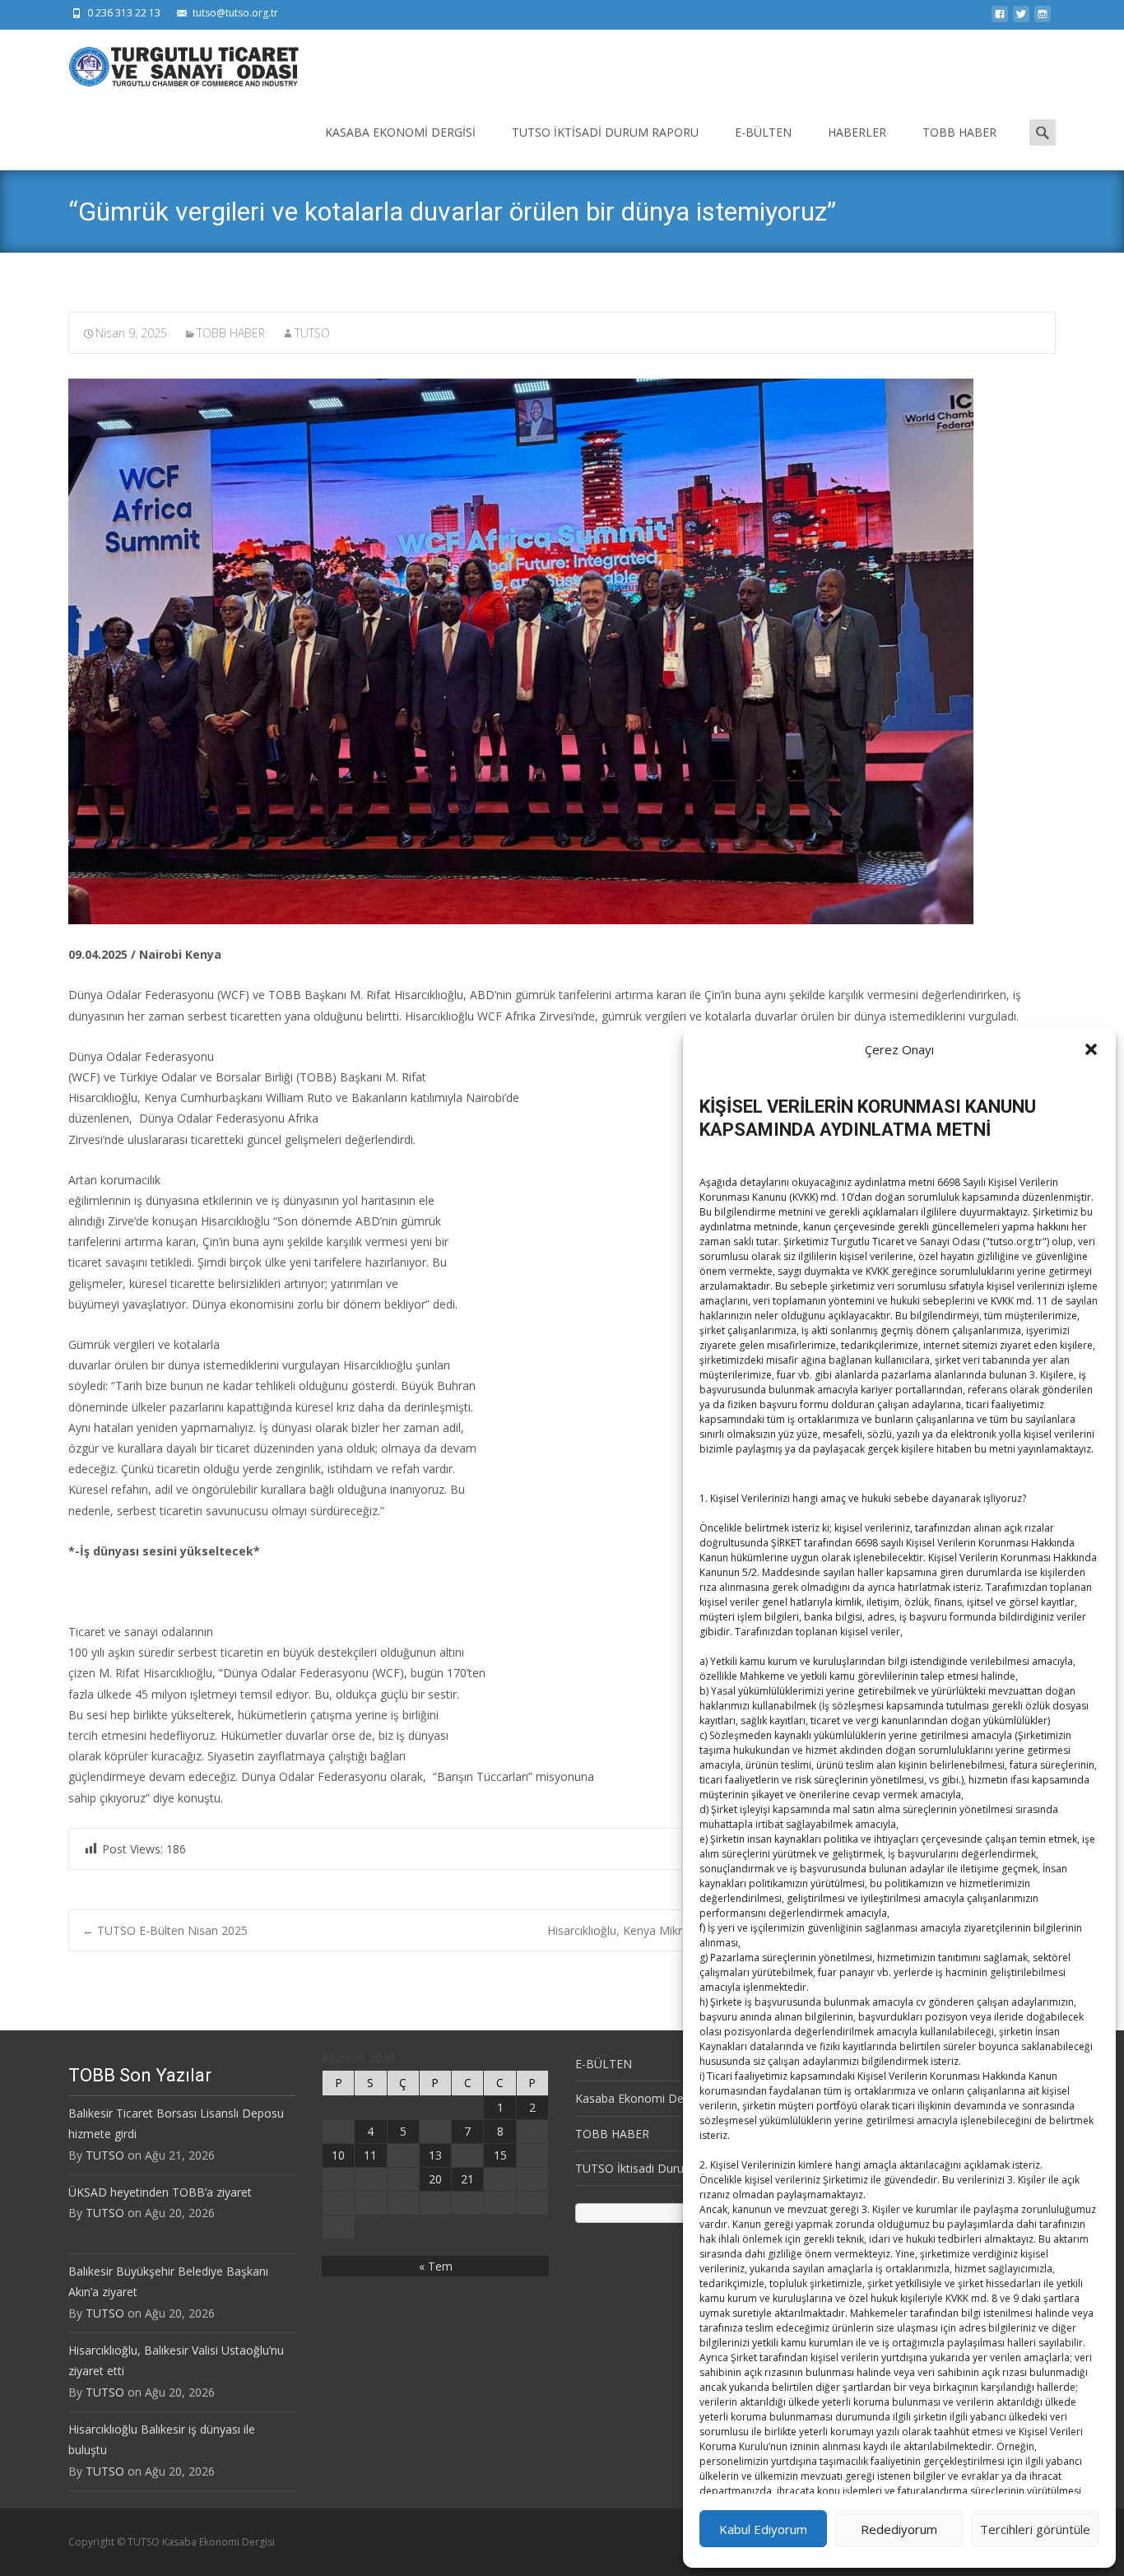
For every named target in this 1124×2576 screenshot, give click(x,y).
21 (467, 2179)
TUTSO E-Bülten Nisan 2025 (165, 1930)
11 (370, 2155)
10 (338, 2155)
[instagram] (1043, 19)
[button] (1091, 1049)
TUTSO (312, 333)
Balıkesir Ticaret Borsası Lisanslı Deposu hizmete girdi (176, 2123)
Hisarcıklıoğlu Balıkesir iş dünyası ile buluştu (162, 2439)
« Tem (436, 2266)
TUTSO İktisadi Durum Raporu (605, 132)
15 (500, 2155)
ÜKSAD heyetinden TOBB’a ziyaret (160, 2192)
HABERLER (857, 132)
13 (435, 2155)
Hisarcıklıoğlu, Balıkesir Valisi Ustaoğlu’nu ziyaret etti (176, 2360)
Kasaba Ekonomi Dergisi (400, 132)
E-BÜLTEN (763, 132)
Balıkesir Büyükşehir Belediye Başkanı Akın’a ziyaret (168, 2281)
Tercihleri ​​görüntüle (1035, 2529)
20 (435, 2179)
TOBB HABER (959, 132)
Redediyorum (899, 2529)
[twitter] (1021, 19)
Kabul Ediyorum (763, 2529)
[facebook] (1000, 19)
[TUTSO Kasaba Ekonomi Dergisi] (170, 63)
